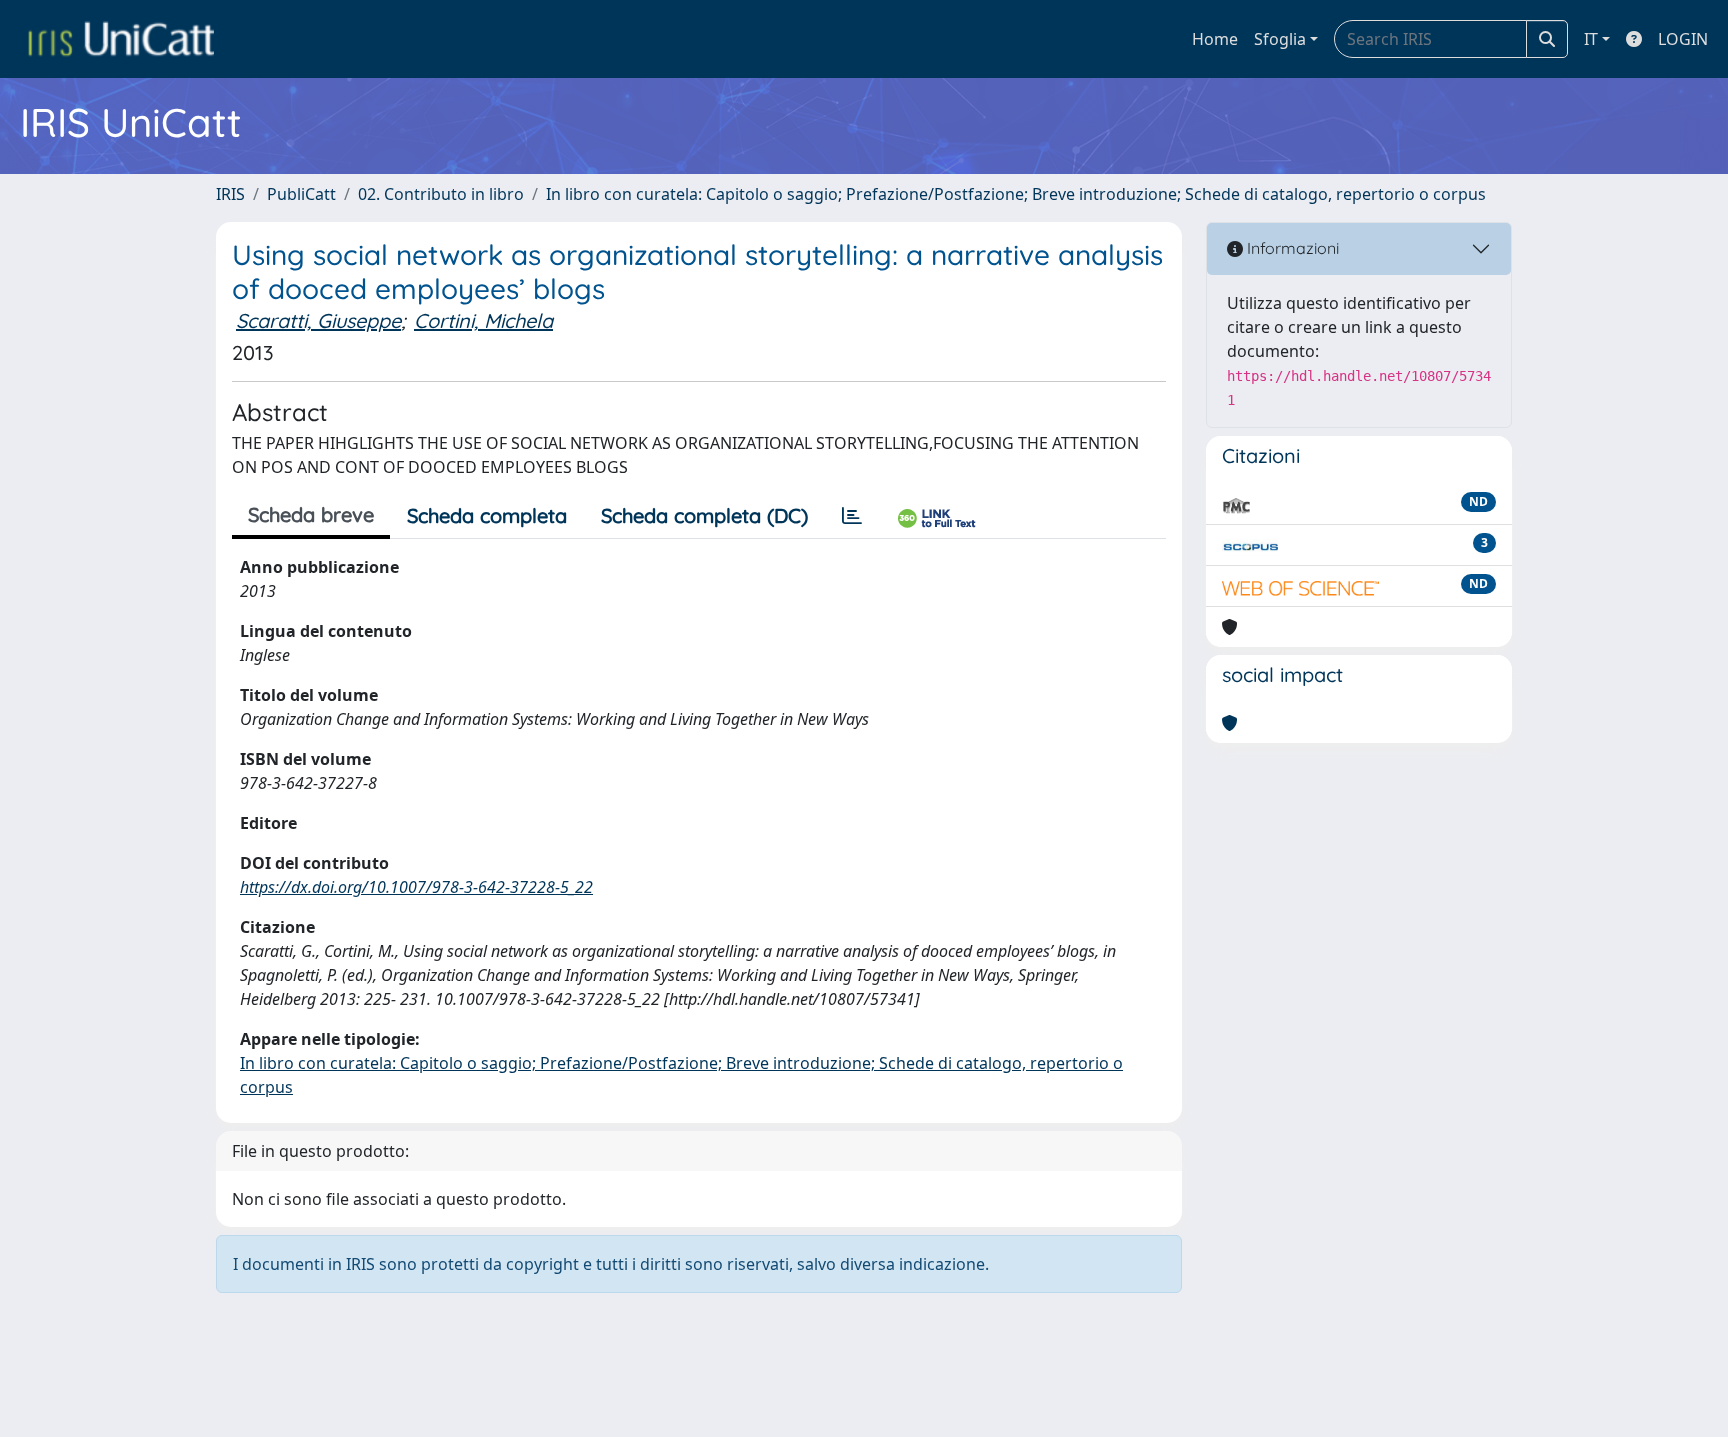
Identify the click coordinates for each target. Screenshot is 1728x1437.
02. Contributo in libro (441, 194)
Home (1215, 39)
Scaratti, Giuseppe (318, 320)
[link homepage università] (121, 39)
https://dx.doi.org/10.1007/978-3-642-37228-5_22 (416, 887)
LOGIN (1683, 39)
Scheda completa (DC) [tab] (704, 515)
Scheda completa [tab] (487, 515)
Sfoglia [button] (1280, 39)
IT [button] (1591, 39)
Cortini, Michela (483, 320)
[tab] (852, 516)
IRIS (230, 194)
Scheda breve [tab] (311, 514)
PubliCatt (301, 194)
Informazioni (1291, 248)
